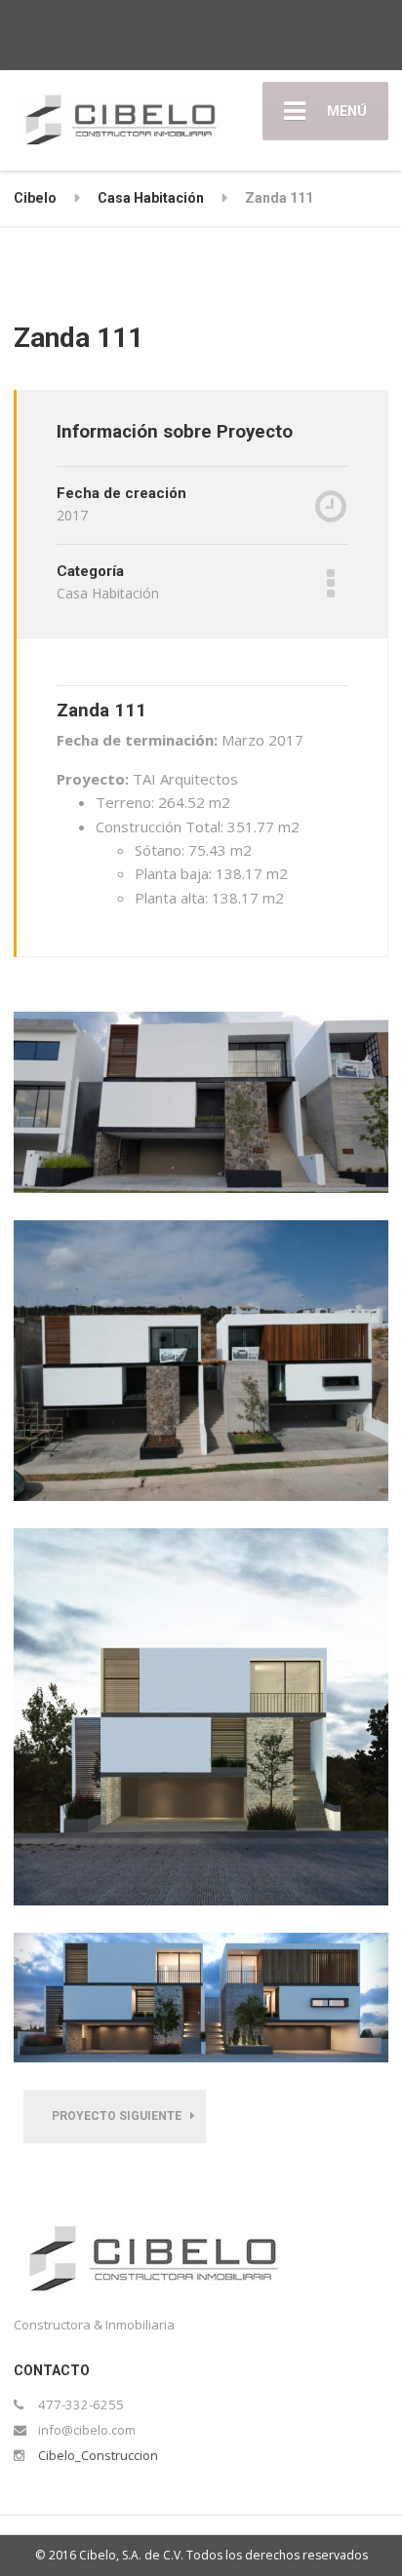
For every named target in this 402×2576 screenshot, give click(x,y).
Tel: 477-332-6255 (201, 50)
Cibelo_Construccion (98, 2455)
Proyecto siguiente (121, 2116)
